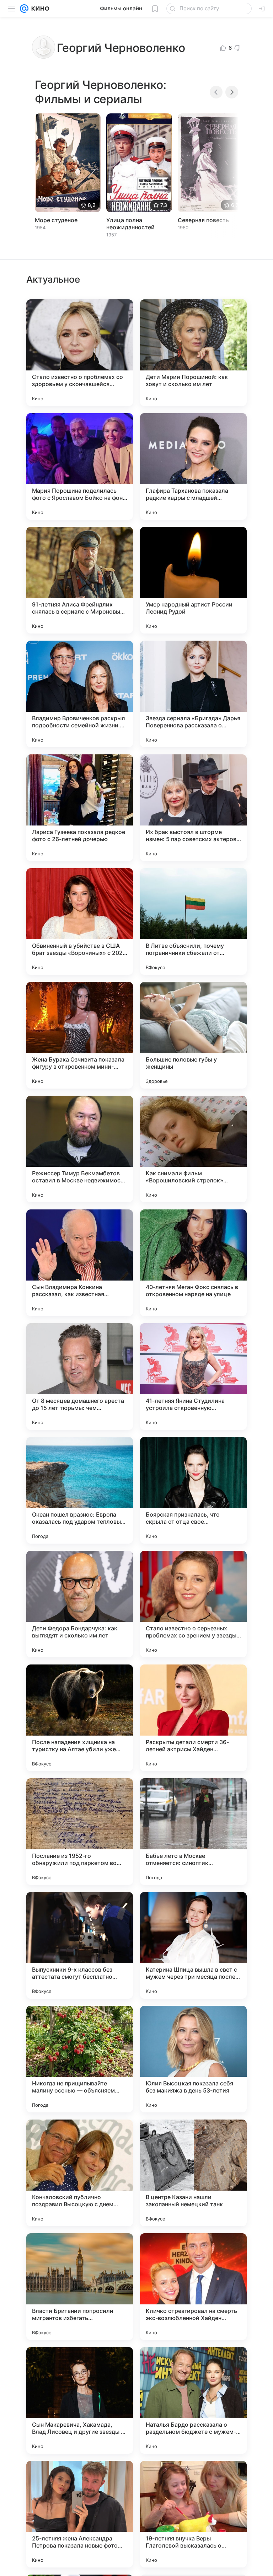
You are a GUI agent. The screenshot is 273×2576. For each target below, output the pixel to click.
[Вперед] (232, 92)
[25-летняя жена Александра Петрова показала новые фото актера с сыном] (80, 2514)
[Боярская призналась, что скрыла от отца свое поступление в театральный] (193, 1490)
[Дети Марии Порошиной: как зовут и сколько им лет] (193, 353)
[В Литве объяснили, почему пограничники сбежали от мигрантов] (193, 921)
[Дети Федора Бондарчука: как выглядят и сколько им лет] (80, 1604)
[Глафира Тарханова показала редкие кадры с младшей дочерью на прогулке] (193, 466)
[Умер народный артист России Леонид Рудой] (193, 580)
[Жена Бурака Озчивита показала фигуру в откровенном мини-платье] (80, 1035)
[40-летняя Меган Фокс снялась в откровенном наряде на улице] (193, 1263)
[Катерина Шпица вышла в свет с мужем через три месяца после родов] (193, 1945)
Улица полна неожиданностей (130, 224)
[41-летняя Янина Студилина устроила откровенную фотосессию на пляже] (193, 1377)
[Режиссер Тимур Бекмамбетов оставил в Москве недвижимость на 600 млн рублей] (80, 1149)
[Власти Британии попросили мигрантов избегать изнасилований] (80, 2287)
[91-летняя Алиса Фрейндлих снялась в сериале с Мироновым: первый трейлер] (80, 580)
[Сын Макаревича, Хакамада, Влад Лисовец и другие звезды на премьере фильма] (80, 2400)
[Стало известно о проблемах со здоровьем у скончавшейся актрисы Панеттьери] (80, 353)
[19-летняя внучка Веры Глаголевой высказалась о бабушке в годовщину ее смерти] (193, 2514)
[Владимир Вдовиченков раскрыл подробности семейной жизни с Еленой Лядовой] (80, 694)
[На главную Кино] (39, 9)
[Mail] (24, 9)
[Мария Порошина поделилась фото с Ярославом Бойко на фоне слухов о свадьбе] (80, 466)
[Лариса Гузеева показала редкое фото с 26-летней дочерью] (80, 808)
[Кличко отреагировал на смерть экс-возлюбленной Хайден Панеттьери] (193, 2287)
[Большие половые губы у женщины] (193, 1035)
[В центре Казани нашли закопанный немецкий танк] (193, 2173)
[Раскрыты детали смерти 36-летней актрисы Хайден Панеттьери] (193, 1718)
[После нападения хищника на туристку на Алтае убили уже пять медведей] (80, 1718)
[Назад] (216, 92)
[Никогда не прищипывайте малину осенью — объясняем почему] (80, 2059)
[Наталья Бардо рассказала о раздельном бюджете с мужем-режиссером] (193, 2400)
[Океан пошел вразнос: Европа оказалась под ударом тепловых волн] (80, 1490)
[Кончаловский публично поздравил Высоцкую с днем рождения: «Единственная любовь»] (80, 2173)
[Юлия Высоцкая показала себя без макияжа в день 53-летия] (193, 2059)
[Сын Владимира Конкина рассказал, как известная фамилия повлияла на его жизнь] (80, 1263)
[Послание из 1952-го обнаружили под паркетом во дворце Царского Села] (80, 1832)
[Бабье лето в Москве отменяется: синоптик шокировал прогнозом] (193, 1832)
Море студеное (56, 220)
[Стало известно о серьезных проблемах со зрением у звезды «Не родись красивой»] (193, 1604)
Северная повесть (203, 220)
